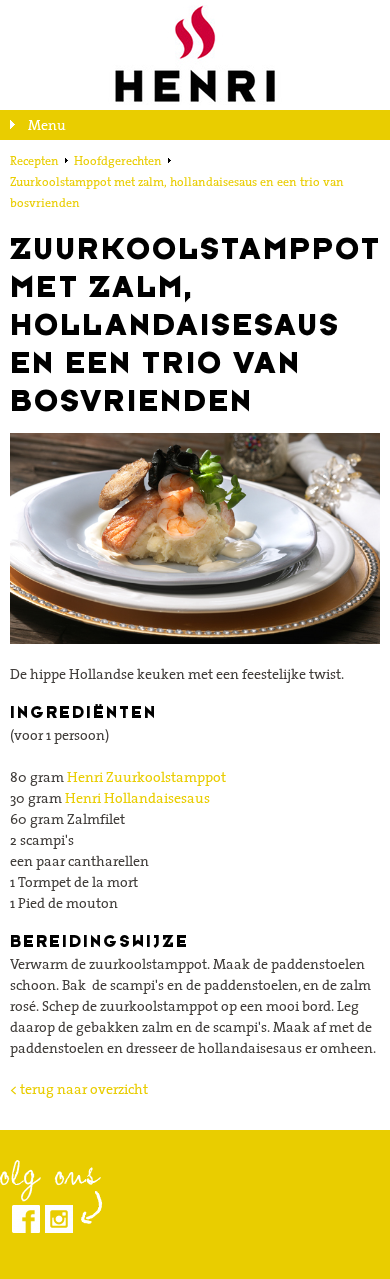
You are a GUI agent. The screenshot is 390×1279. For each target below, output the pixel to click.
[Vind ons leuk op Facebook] (26, 1219)
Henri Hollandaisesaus (137, 798)
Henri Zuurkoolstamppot (146, 777)
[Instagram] (59, 1219)
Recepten (34, 160)
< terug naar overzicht (79, 1089)
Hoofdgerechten (118, 160)
